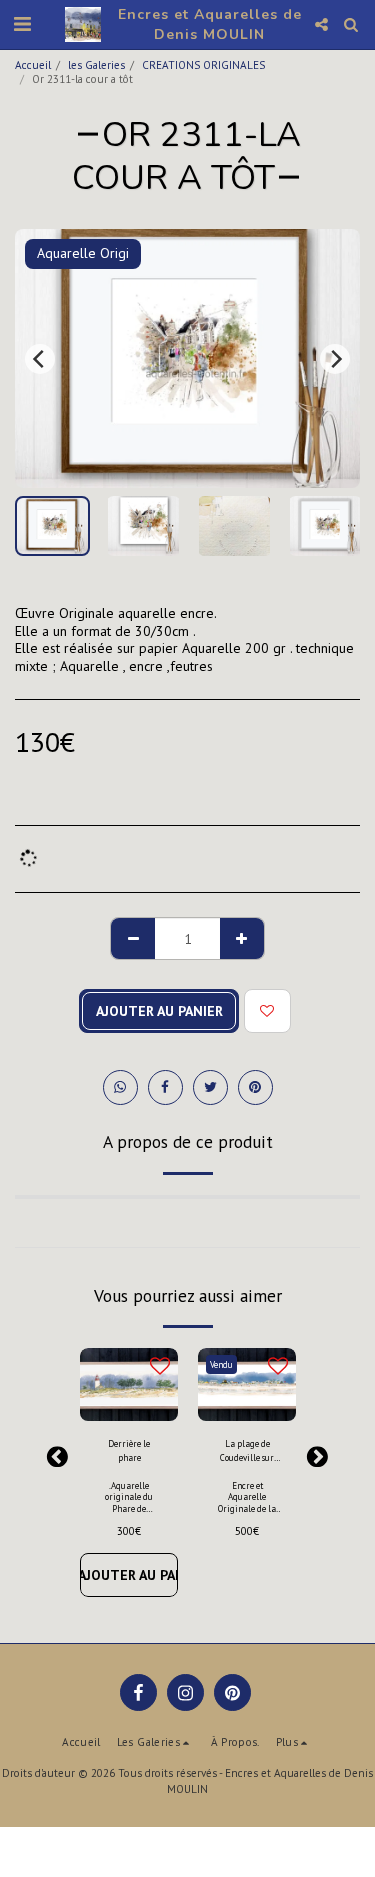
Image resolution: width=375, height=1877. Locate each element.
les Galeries (96, 65)
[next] (335, 359)
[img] (247, 1385)
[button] (22, 24)
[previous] (40, 359)
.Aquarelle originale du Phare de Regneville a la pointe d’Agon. (129, 1508)
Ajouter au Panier (129, 1575)
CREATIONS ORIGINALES (203, 65)
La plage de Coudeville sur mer (247, 1451)
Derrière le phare (129, 1450)
